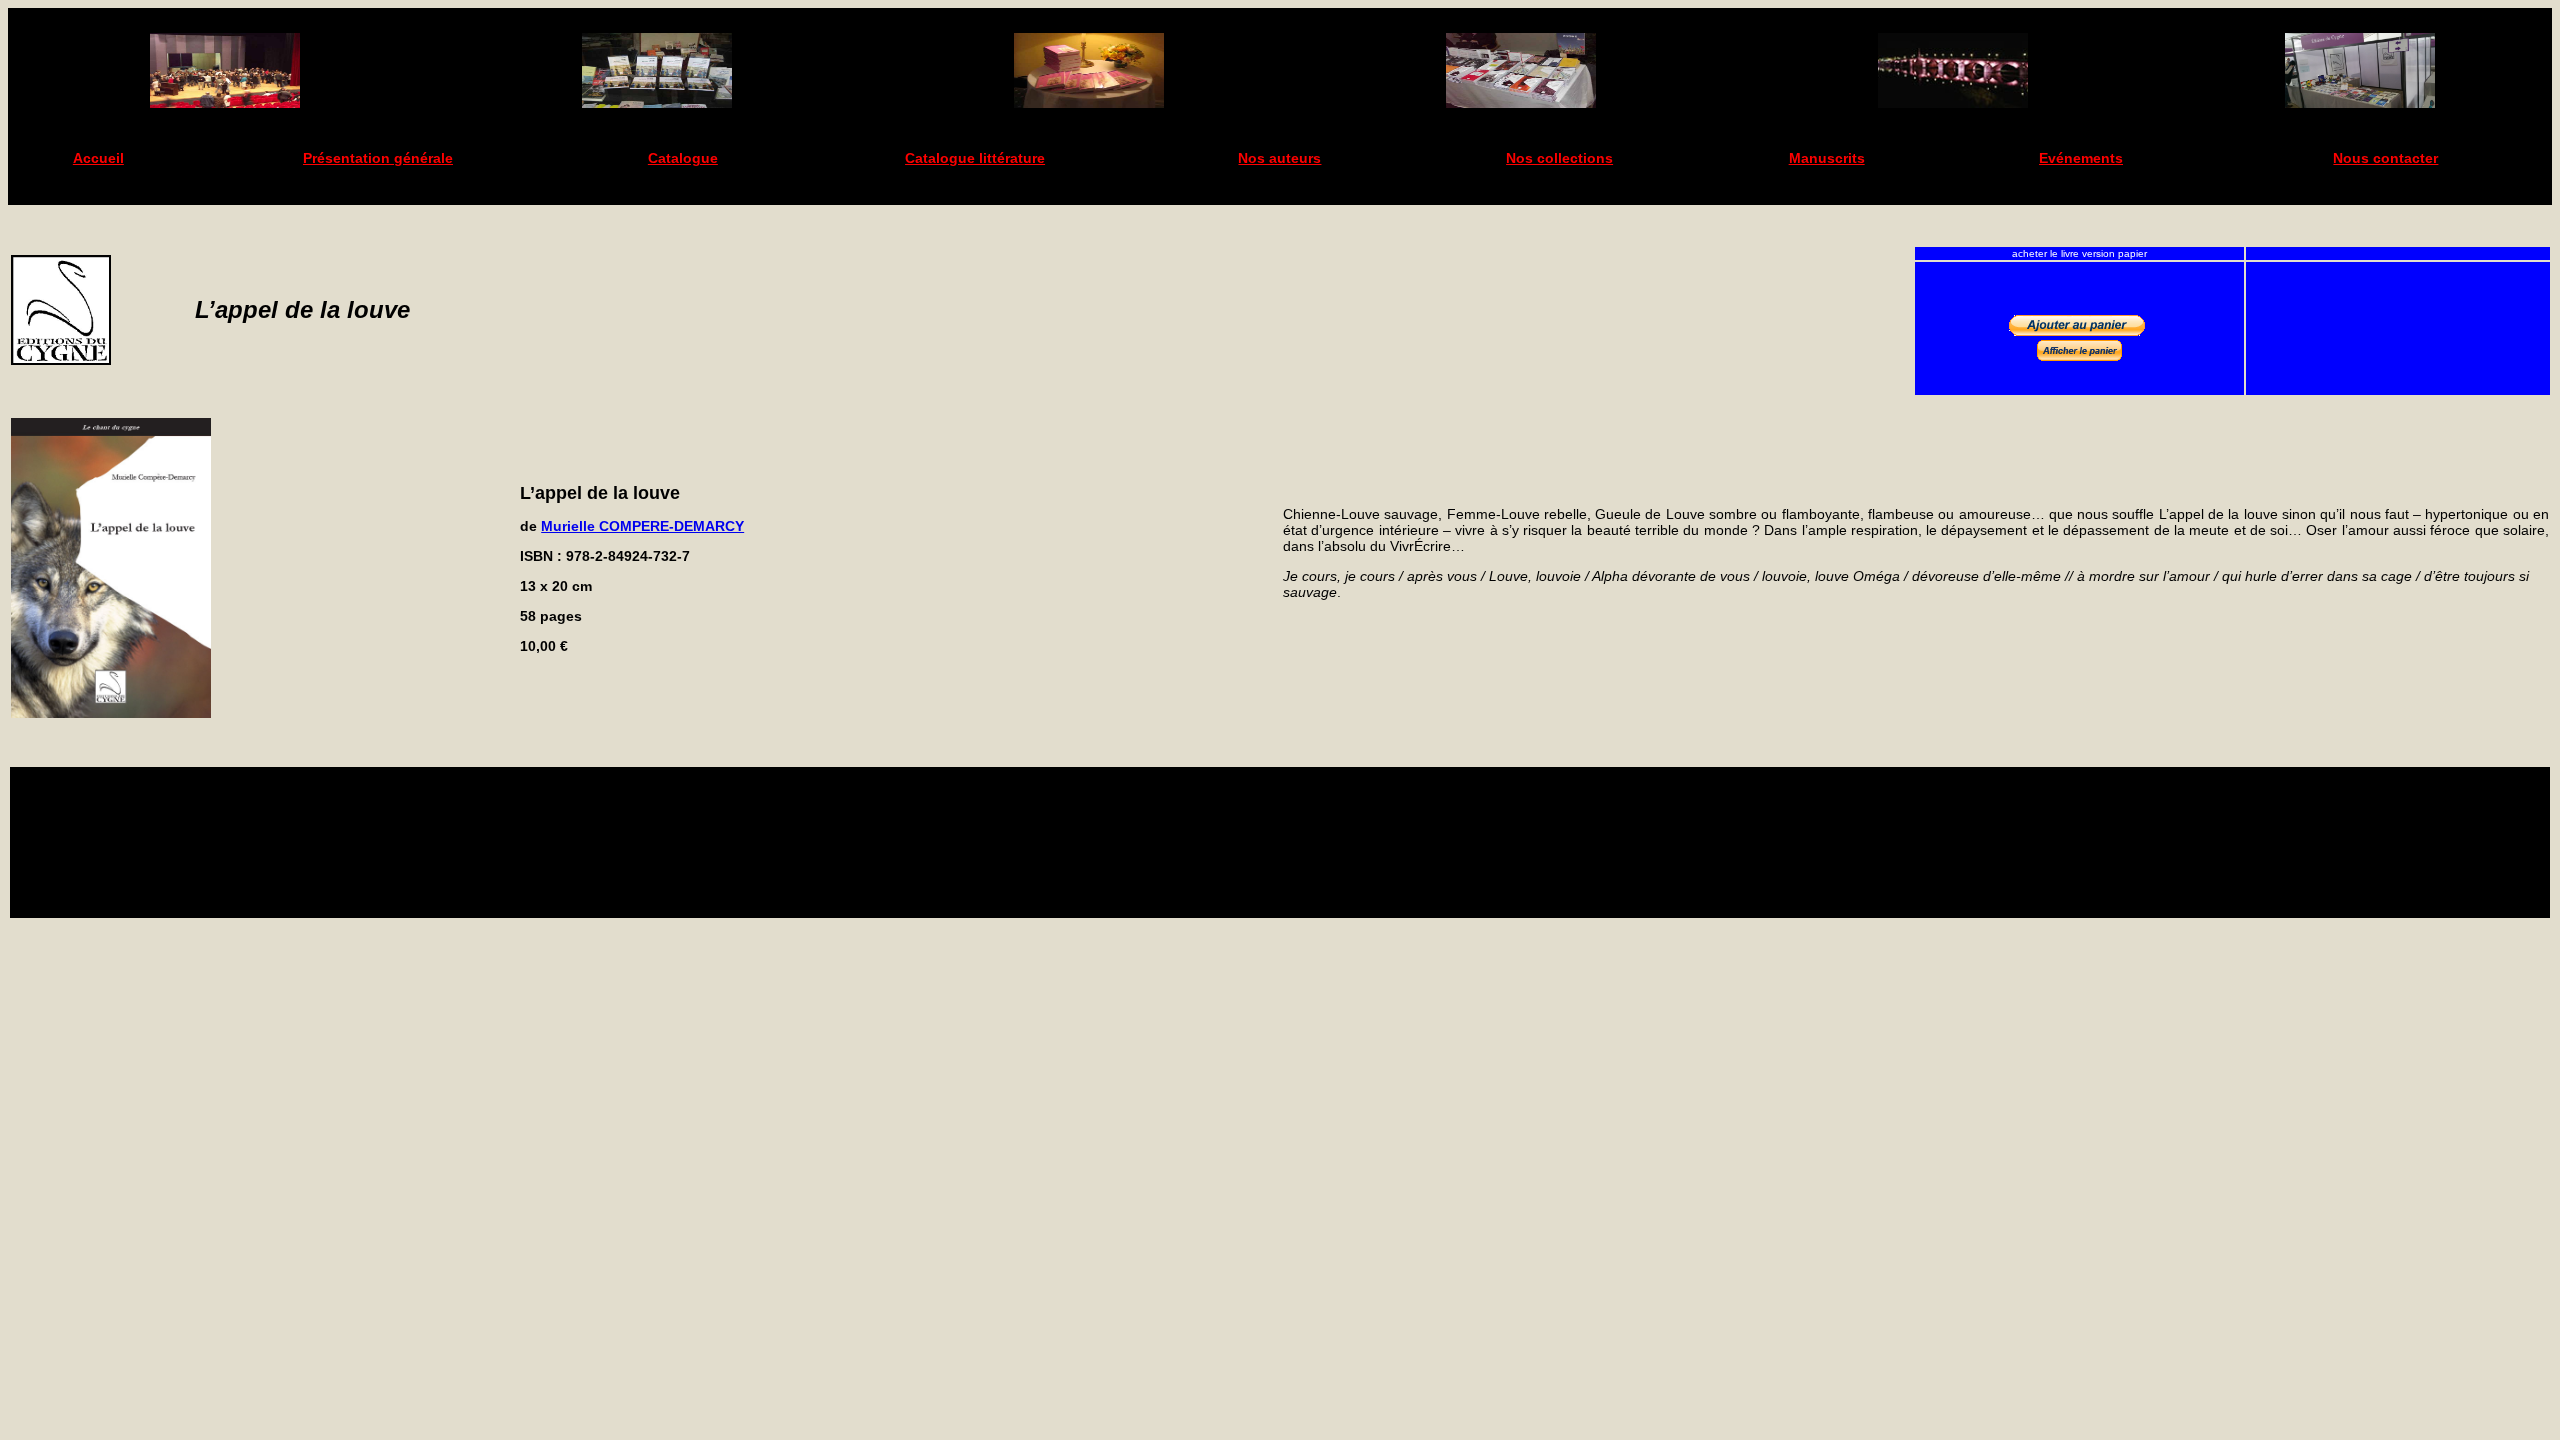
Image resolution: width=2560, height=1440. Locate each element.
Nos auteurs (1279, 158)
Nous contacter (2385, 158)
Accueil (98, 158)
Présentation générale (378, 158)
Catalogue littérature (975, 158)
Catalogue (683, 158)
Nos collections (1559, 158)
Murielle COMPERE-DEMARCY (642, 526)
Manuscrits (1827, 158)
